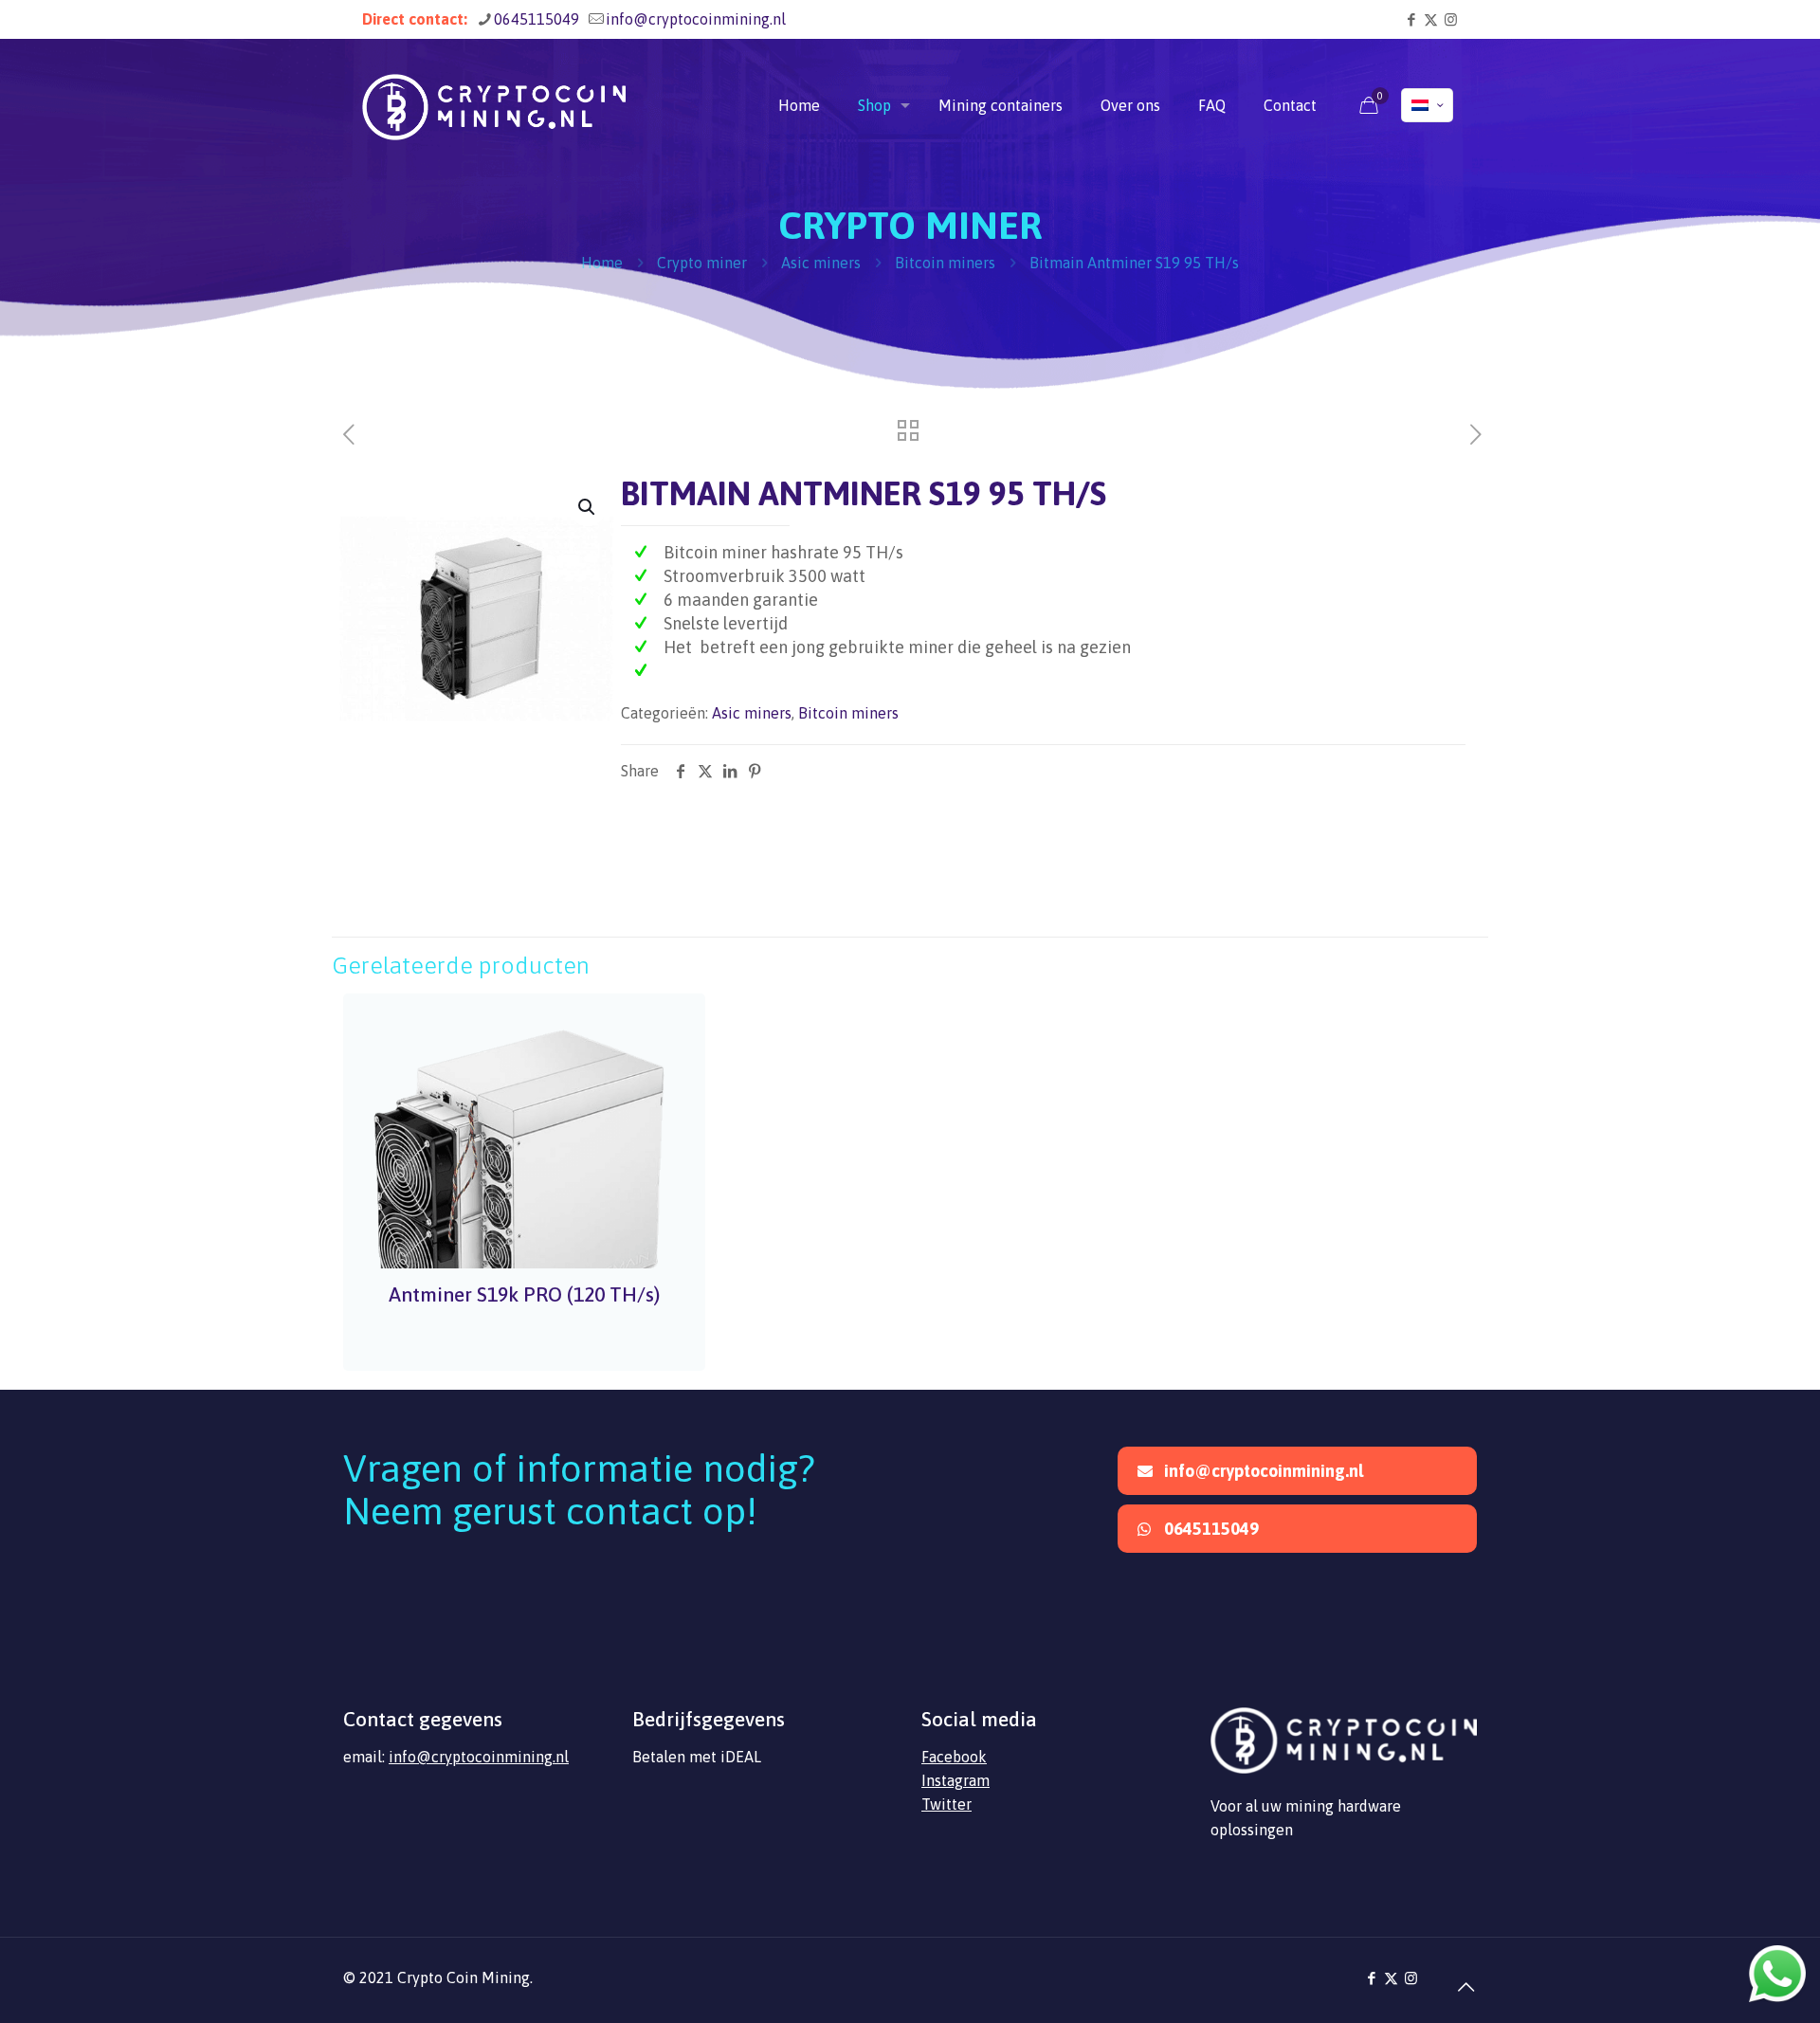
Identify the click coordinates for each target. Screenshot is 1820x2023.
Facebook (954, 1757)
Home (602, 263)
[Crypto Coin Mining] (494, 105)
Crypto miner (702, 263)
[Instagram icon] (1451, 19)
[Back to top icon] (1457, 1977)
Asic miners (821, 263)
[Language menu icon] (1427, 105)
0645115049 (537, 19)
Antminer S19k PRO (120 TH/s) (524, 1294)
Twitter (946, 1804)
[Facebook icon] (1411, 19)
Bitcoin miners (945, 263)
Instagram (955, 1780)
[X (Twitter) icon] (1431, 19)
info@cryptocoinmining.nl (696, 19)
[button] (588, 507)
